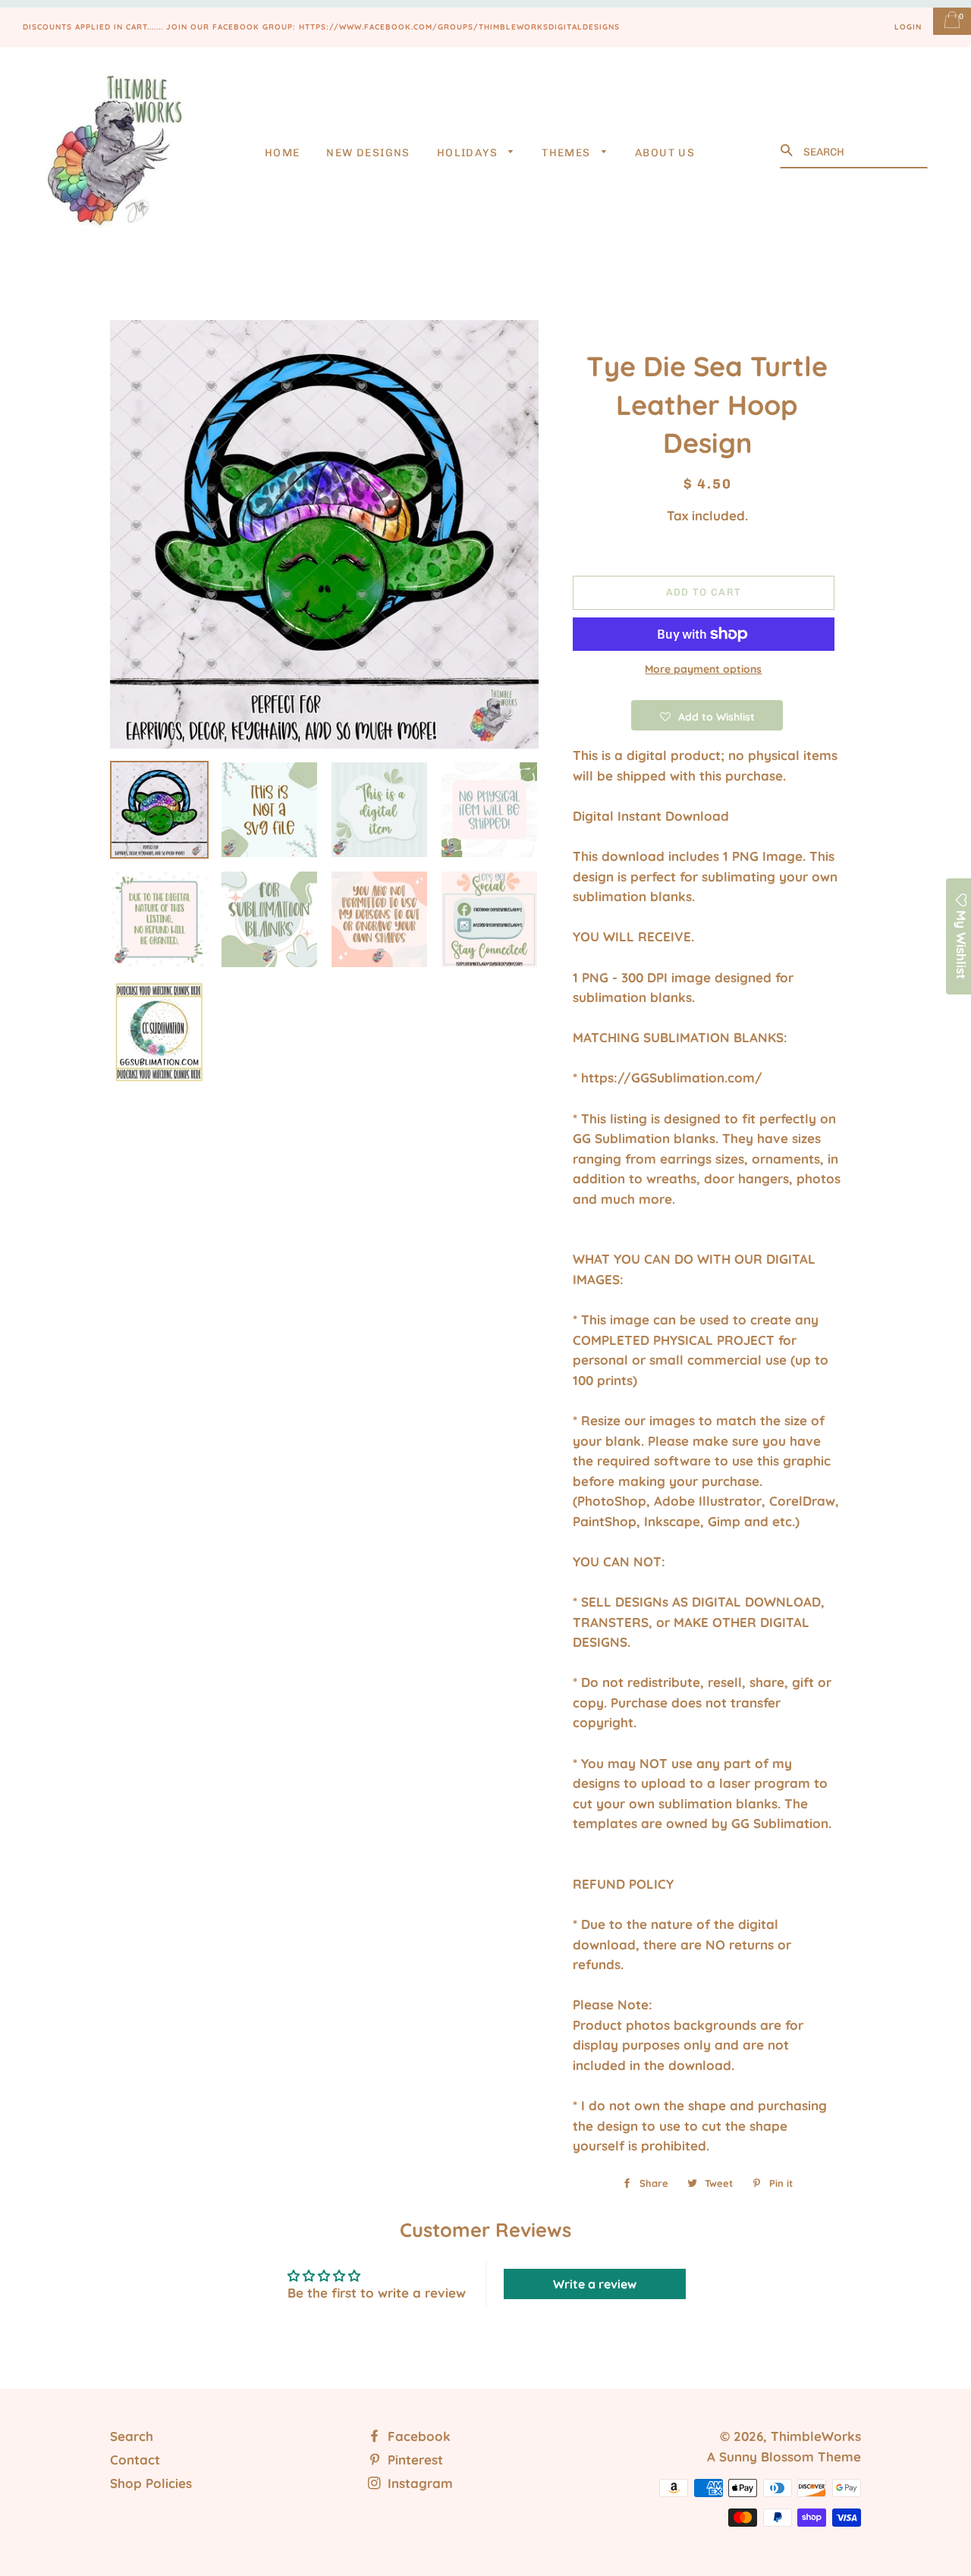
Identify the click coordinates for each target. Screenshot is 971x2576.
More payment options (703, 669)
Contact (135, 2460)
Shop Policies (151, 2483)
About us (665, 153)
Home (283, 153)
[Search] (788, 151)
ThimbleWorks (816, 2436)
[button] (707, 715)
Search (132, 2436)
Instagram (418, 2483)
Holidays (469, 153)
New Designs (368, 153)
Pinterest (413, 2460)
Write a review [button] (595, 2284)
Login (908, 27)
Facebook (417, 2436)
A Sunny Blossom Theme (784, 2457)
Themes (568, 153)
